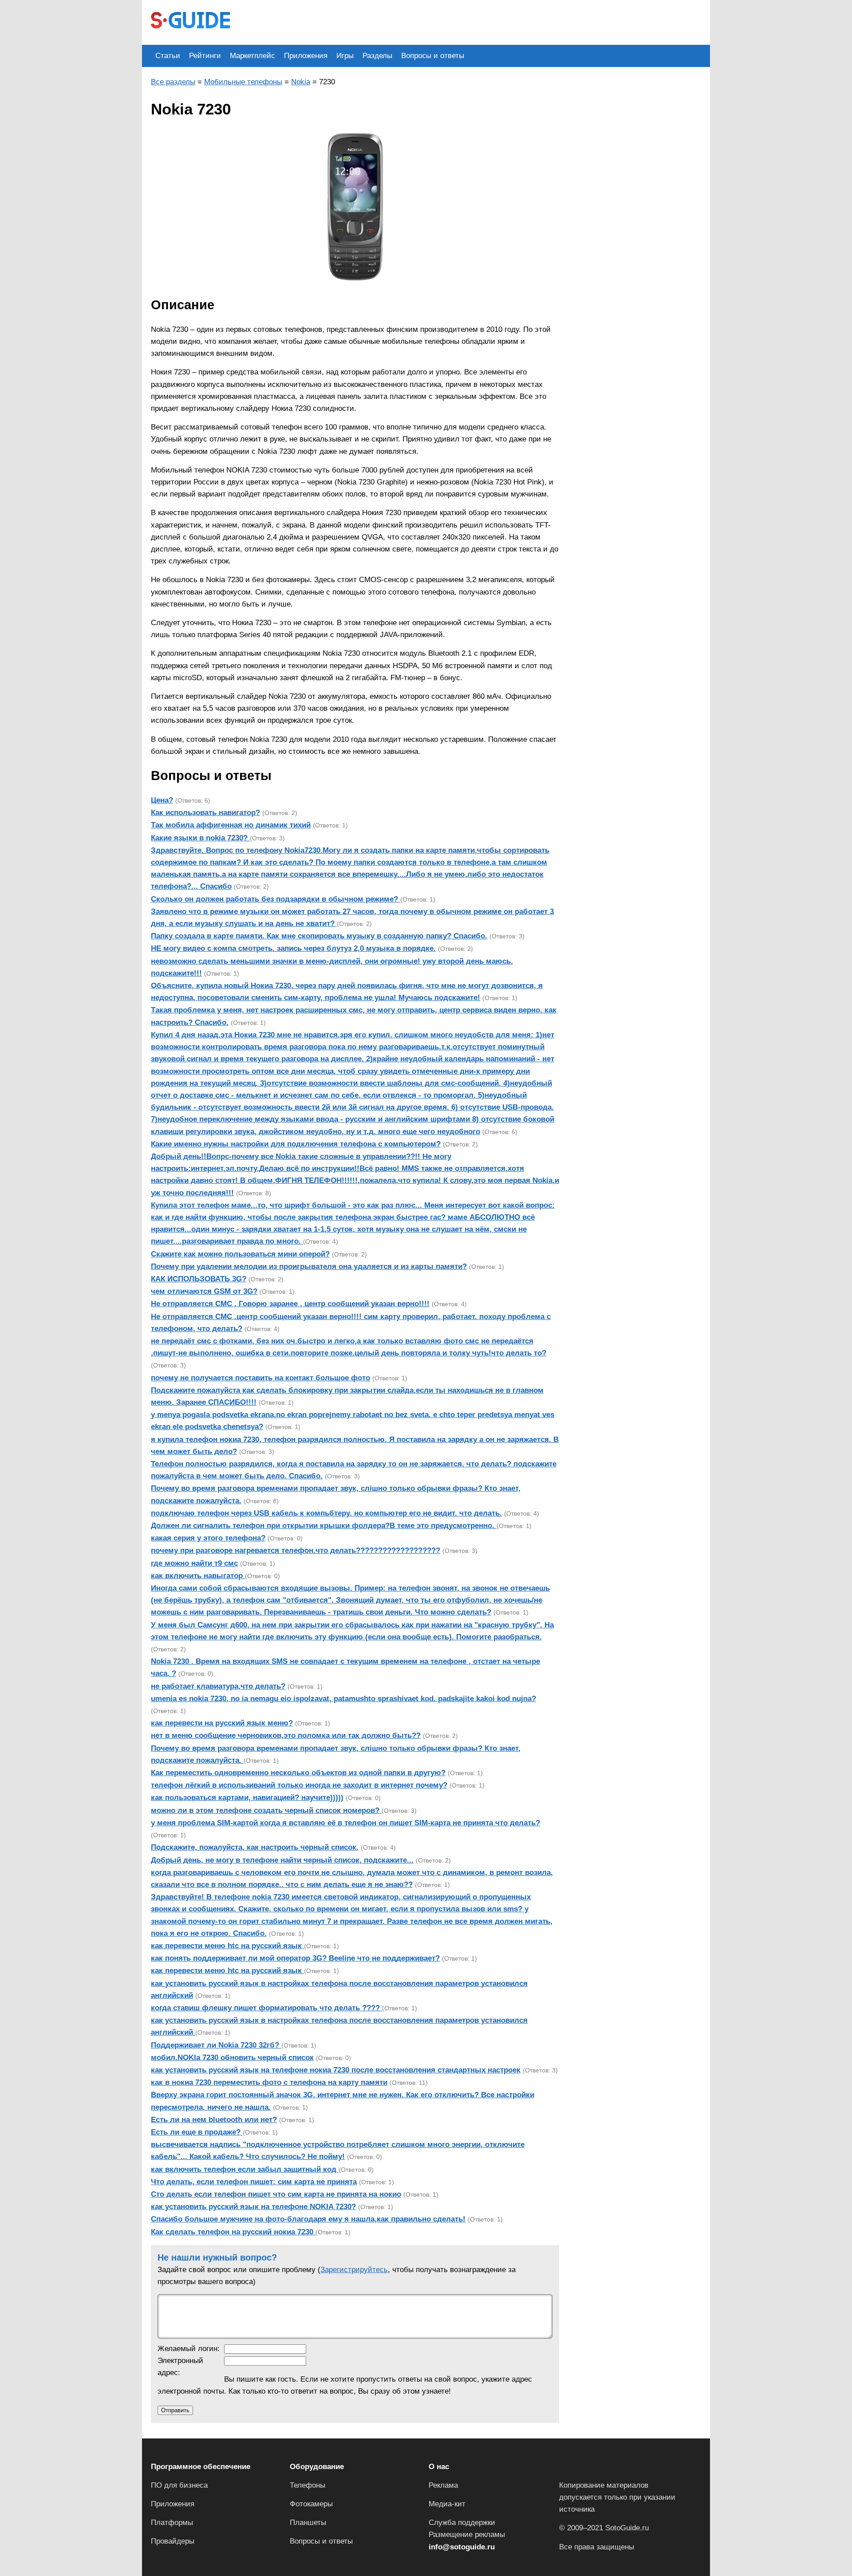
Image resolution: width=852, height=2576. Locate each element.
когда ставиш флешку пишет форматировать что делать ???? (266, 2008)
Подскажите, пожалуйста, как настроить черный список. (255, 1847)
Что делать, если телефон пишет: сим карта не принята (254, 2182)
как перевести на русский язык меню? (222, 1723)
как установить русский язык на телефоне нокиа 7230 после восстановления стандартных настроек (336, 2070)
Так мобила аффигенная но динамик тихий (231, 825)
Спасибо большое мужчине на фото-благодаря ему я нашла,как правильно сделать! (308, 2219)
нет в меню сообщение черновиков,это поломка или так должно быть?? (286, 1735)
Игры (345, 56)
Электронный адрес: (180, 2367)
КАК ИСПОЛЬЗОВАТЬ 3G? (199, 1279)
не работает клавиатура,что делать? (218, 1686)
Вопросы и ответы (433, 56)
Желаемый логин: (189, 2349)
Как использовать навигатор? (205, 813)
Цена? (162, 800)
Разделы (377, 56)
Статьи (168, 56)
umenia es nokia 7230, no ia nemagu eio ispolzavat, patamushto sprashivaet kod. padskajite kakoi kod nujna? (343, 1699)
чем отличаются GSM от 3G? (204, 1291)
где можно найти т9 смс (194, 1563)
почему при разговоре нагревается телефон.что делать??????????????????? (296, 1550)
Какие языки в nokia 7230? (200, 838)
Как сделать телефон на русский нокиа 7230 (233, 2232)
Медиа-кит (447, 2504)
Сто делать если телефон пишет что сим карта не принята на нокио (276, 2194)
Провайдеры (173, 2541)
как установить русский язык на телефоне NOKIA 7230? (253, 2207)
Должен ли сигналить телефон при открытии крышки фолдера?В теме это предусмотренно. (324, 1526)
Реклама (443, 2485)
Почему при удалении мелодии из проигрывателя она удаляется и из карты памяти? (309, 1266)
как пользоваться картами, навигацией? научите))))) (247, 1798)
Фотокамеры (311, 2504)
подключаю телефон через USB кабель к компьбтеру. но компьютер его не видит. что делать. (326, 1513)
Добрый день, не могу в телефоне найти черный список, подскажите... (282, 1860)
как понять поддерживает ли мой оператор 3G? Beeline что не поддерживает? (295, 1958)
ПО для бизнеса (179, 2485)
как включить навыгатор (198, 1576)
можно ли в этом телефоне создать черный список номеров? (266, 1810)
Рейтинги (205, 56)
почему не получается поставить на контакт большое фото (260, 1378)
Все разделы (173, 82)
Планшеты (308, 2523)
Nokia (301, 82)
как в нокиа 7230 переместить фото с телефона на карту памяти (269, 2082)
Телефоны (308, 2485)
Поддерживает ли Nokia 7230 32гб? (216, 2045)
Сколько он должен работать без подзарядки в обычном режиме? (276, 899)
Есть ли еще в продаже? (197, 2132)
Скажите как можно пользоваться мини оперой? (240, 1254)
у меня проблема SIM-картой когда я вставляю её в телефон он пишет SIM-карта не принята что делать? (345, 1823)
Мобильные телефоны (243, 82)
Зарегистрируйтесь (354, 2270)
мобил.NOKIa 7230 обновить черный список (232, 2058)
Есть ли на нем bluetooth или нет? (214, 2120)
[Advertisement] (400, 21)
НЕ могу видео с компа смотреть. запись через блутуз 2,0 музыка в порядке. (293, 948)
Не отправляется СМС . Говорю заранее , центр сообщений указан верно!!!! (290, 1304)
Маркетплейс (252, 56)
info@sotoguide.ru (462, 2547)
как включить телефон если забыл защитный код (245, 2169)
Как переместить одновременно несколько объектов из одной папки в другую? (298, 1773)
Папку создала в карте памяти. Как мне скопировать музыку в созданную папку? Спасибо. (319, 936)
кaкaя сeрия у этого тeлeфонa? (208, 1538)
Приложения (306, 56)
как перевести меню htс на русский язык (227, 1946)
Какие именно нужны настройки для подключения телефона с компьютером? (296, 1144)
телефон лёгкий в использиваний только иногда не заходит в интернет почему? (299, 1785)
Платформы (172, 2523)
